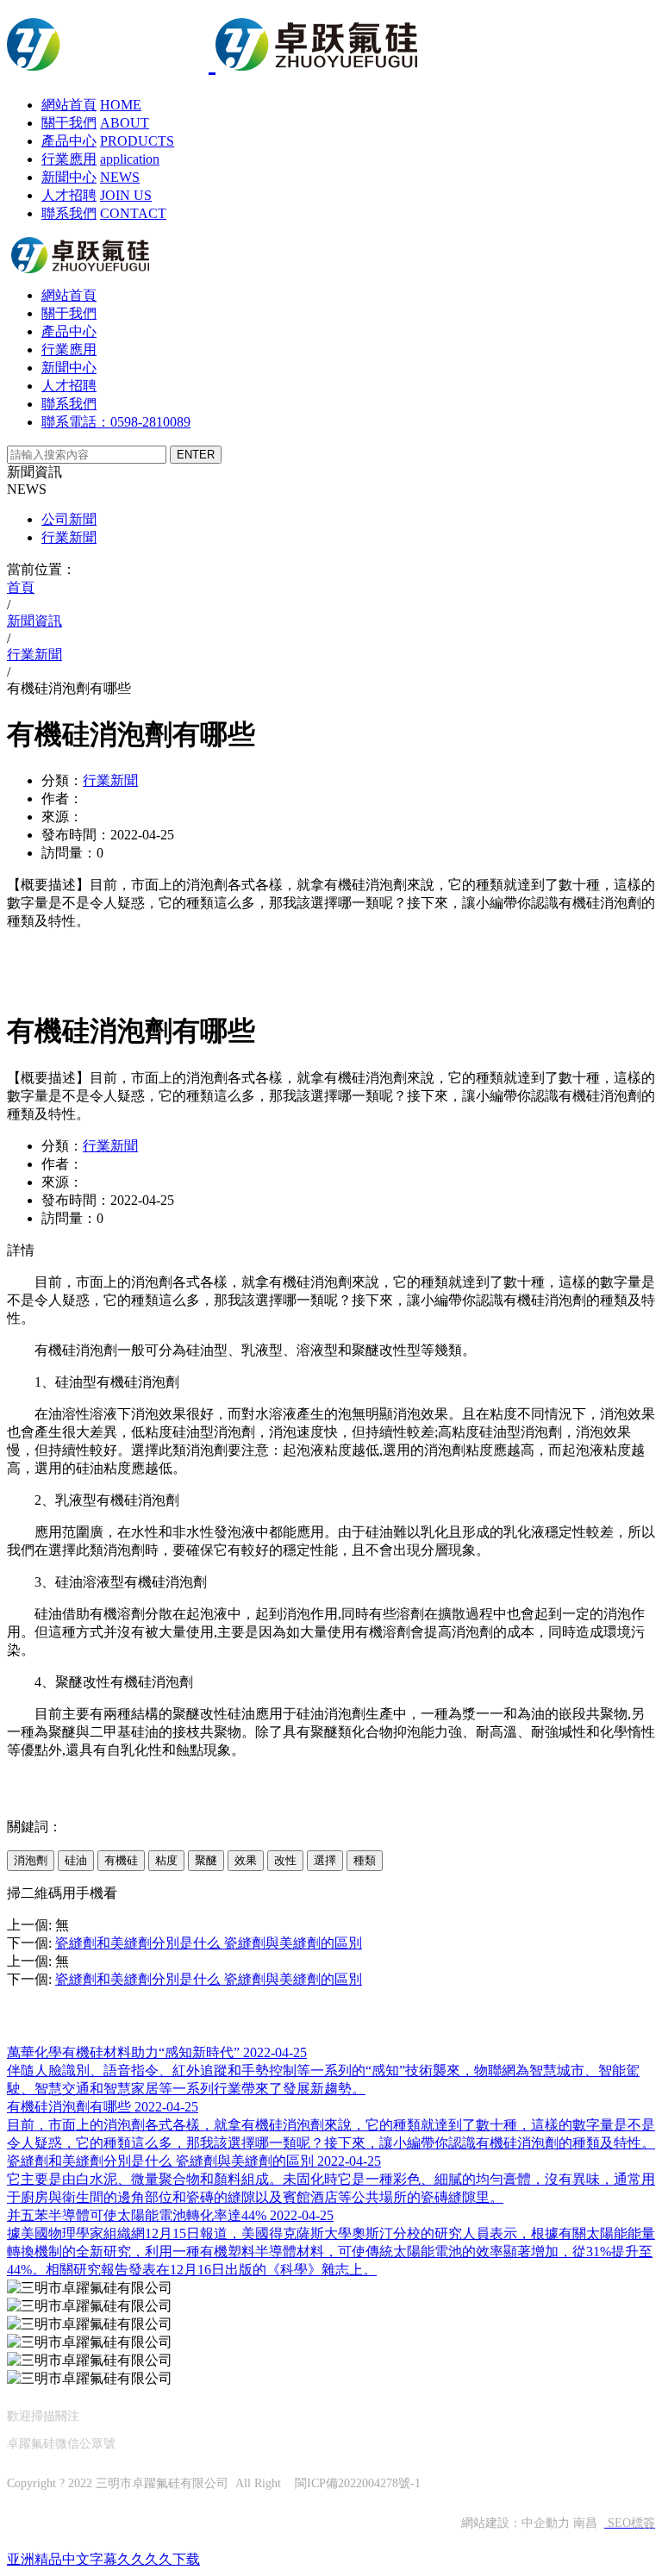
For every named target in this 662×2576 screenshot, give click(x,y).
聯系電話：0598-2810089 (116, 422)
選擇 (325, 1860)
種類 (365, 1860)
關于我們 (69, 123)
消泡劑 (31, 1860)
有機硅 (121, 1860)
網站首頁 (69, 105)
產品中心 (69, 141)
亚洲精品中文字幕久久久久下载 (103, 2559)
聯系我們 (69, 213)
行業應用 (69, 159)
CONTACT (133, 213)
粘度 (166, 1860)
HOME (121, 105)
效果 (246, 1860)
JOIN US (126, 195)
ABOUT (125, 123)
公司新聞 (69, 519)
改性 (285, 1860)
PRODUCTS (137, 141)
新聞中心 (69, 177)
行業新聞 (69, 537)
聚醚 (206, 1860)
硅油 (76, 1860)
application (130, 159)
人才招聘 (69, 195)
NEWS (120, 177)
